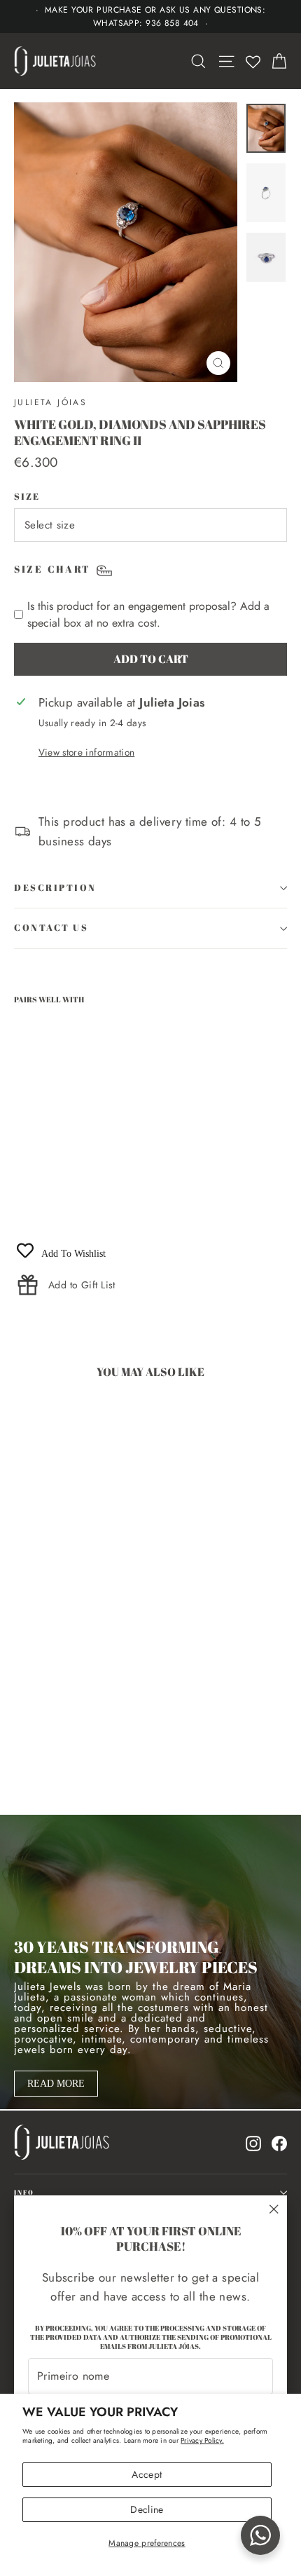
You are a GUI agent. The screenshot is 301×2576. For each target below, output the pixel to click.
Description (55, 888)
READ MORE (56, 2084)
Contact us (51, 928)
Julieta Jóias (50, 402)
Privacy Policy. (202, 2440)
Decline (147, 2509)
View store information (86, 752)
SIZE (27, 497)
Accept (147, 2474)
